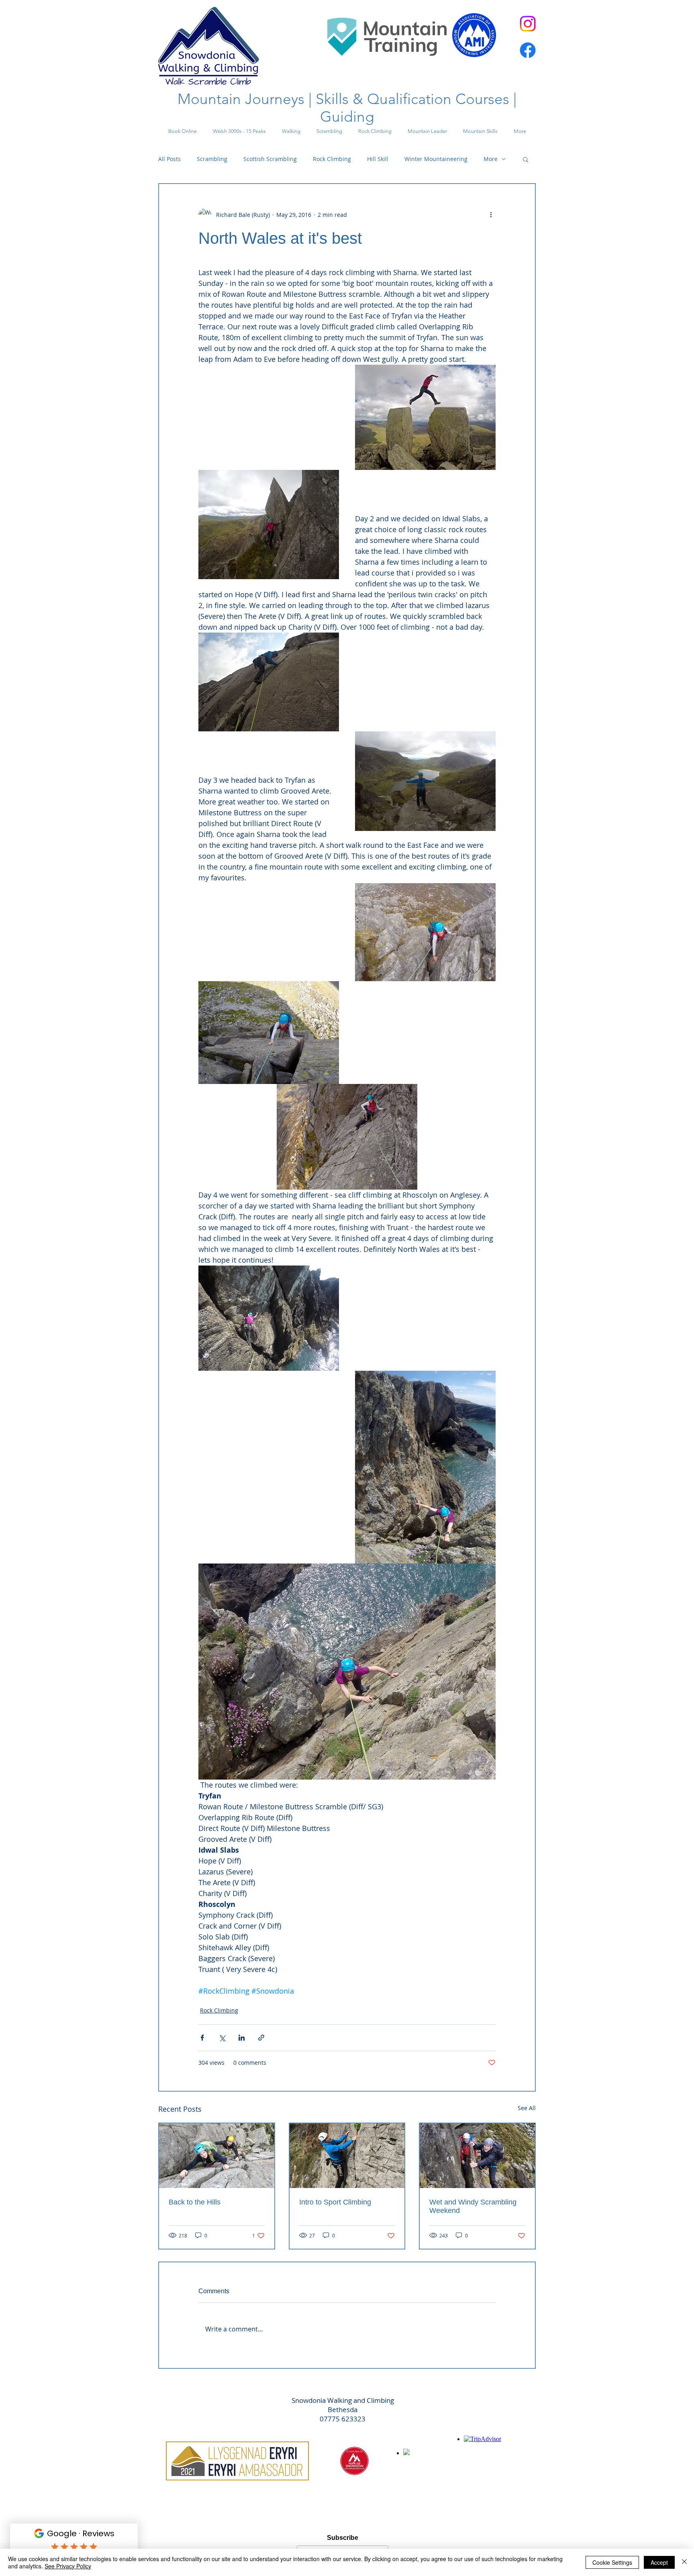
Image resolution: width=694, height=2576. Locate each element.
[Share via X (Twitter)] (222, 2038)
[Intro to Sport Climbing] (347, 2156)
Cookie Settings (612, 2562)
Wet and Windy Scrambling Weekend (473, 2206)
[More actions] (491, 214)
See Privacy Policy (68, 2566)
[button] (526, 159)
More (491, 159)
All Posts (169, 159)
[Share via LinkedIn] (242, 2038)
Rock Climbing (332, 159)
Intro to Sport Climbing (335, 2202)
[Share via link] (261, 2038)
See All (527, 2108)
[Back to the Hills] (217, 2156)
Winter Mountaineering (436, 159)
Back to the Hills (195, 2202)
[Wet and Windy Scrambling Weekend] (477, 2156)
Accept (659, 2562)
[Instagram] (528, 24)
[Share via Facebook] (202, 2038)
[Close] (684, 2562)
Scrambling (212, 159)
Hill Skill (378, 159)
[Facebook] (528, 50)
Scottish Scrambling (270, 159)
